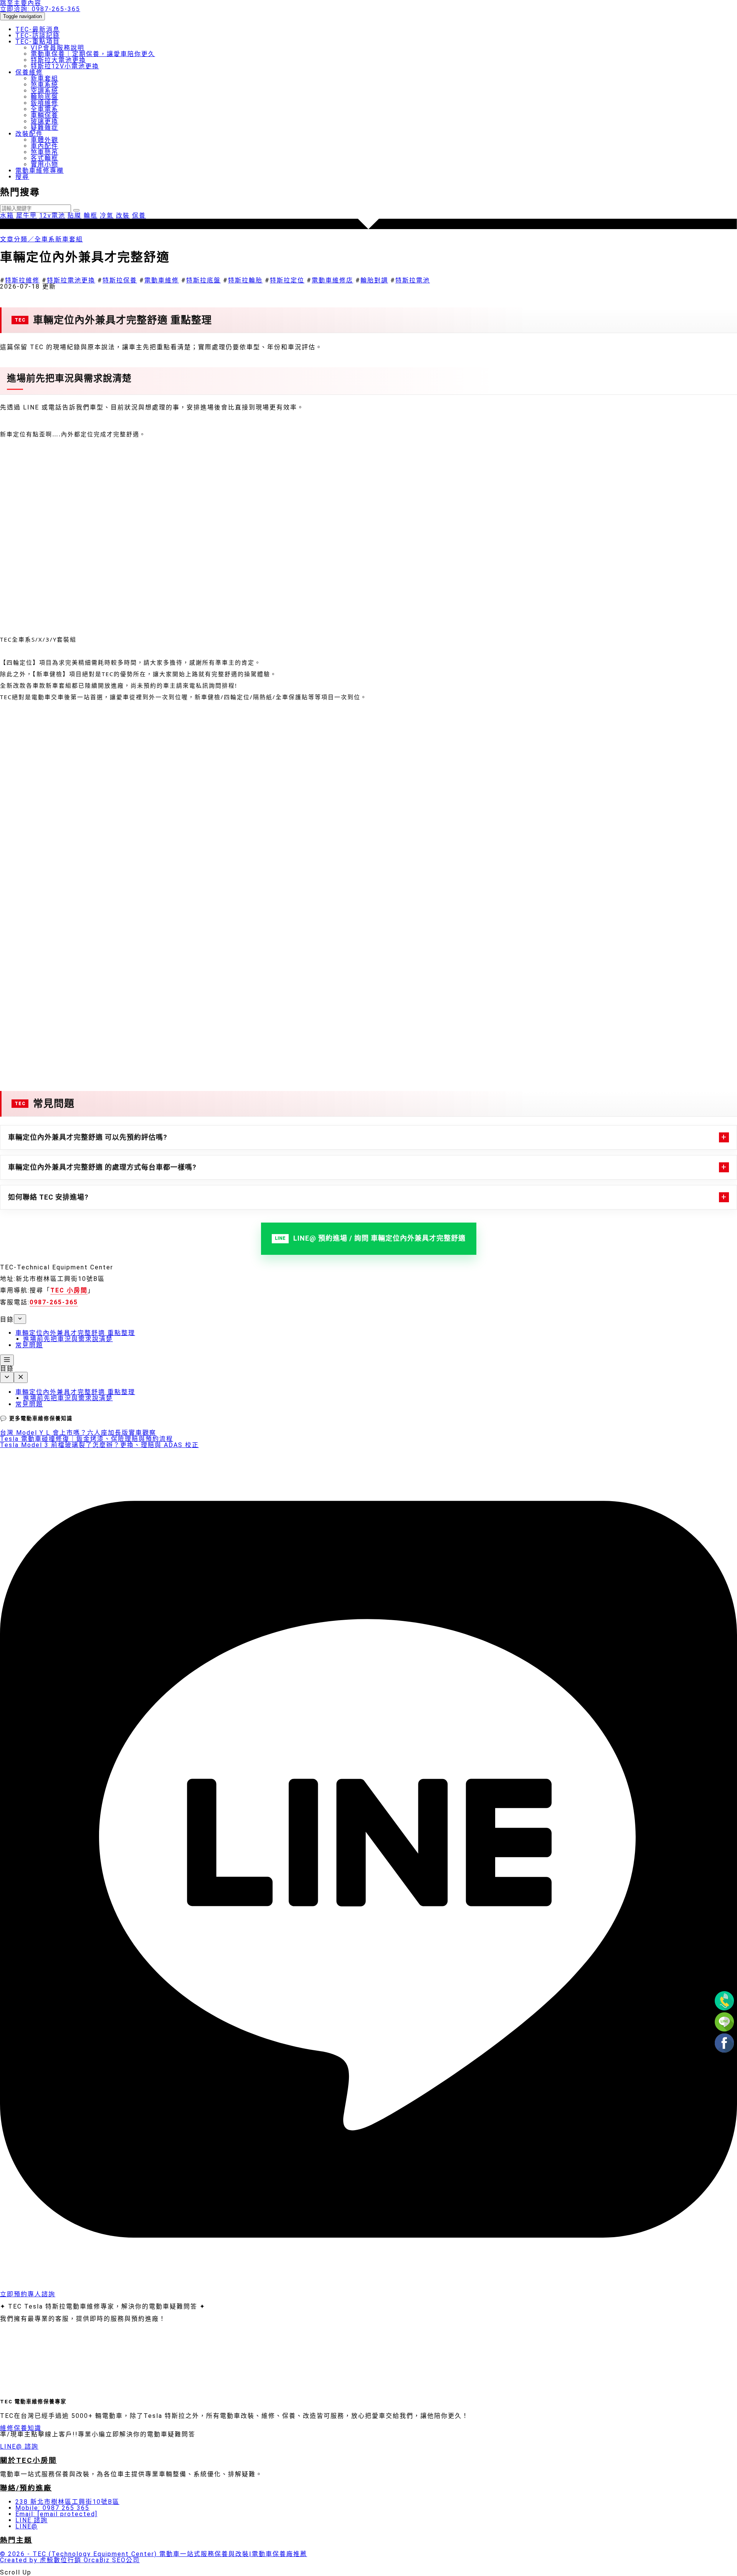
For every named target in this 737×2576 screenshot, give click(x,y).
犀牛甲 (26, 215)
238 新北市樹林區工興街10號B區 (67, 2502)
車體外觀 (45, 140)
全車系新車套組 (59, 239)
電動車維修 (162, 280)
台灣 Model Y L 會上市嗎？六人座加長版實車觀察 (78, 1433)
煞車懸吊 (45, 152)
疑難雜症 (45, 128)
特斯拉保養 (120, 280)
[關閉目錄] (21, 1377)
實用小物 (45, 164)
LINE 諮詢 (31, 2520)
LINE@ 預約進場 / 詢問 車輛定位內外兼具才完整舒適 (379, 1238)
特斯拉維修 (22, 280)
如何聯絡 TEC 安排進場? (48, 1197)
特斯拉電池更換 (71, 280)
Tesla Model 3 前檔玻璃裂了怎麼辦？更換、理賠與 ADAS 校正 (99, 1445)
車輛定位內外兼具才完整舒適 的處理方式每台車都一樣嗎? (102, 1167)
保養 (139, 215)
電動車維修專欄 (40, 171)
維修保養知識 (21, 2428)
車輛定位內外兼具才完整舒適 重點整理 (75, 1333)
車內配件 (45, 146)
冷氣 (107, 215)
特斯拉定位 (287, 280)
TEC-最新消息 (38, 29)
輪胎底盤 (45, 97)
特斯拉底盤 (203, 280)
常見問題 (29, 1345)
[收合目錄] (20, 1319)
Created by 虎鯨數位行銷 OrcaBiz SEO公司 (70, 2560)
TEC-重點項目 (38, 42)
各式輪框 (45, 158)
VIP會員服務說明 (58, 48)
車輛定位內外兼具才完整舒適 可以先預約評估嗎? (88, 1137)
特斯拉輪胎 (245, 280)
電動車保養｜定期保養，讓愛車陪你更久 (93, 54)
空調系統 (45, 91)
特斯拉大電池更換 (58, 60)
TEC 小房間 (69, 1290)
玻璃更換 (45, 121)
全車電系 (45, 109)
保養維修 (29, 72)
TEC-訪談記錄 (38, 35)
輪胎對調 (374, 280)
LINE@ (26, 2526)
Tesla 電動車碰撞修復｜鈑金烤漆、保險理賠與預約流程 (87, 1439)
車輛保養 (45, 115)
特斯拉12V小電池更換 (65, 66)
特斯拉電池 (413, 280)
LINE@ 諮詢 (19, 2446)
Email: (56, 2514)
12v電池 (52, 215)
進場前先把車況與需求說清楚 (68, 1339)
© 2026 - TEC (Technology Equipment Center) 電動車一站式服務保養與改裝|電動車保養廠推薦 (154, 2554)
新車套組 (45, 78)
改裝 (123, 215)
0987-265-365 (40, 9)
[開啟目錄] (7, 1360)
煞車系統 (45, 85)
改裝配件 (29, 134)
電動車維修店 (332, 280)
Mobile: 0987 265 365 (52, 2508)
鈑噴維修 (45, 103)
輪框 (91, 215)
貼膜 (74, 215)
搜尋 (22, 177)
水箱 (7, 215)
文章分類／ (17, 239)
